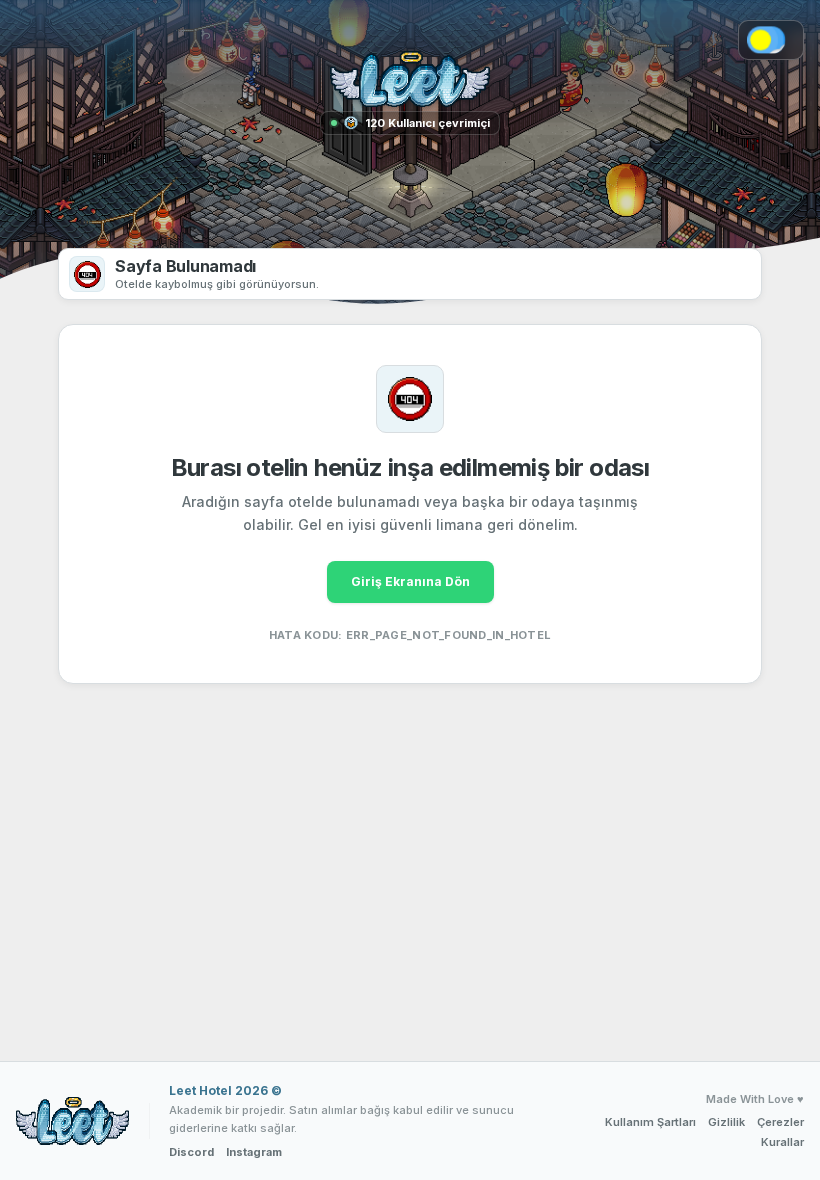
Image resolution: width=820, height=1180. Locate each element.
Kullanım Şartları (650, 1122)
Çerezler (780, 1122)
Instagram (254, 1152)
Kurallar (782, 1142)
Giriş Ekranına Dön (410, 581)
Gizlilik (726, 1122)
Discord (191, 1152)
